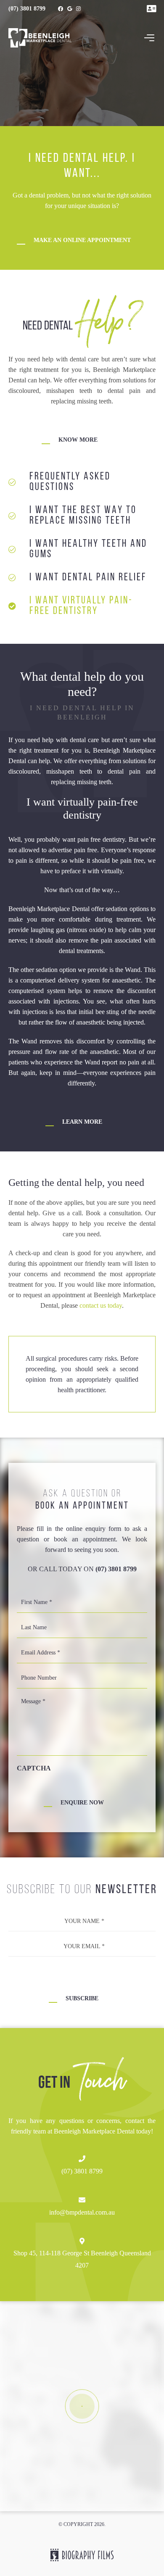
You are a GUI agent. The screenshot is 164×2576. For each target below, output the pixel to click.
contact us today (101, 1305)
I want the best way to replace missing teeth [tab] (83, 516)
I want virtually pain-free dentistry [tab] (81, 606)
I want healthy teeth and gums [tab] (88, 549)
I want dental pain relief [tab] (88, 578)
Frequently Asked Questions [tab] (70, 482)
